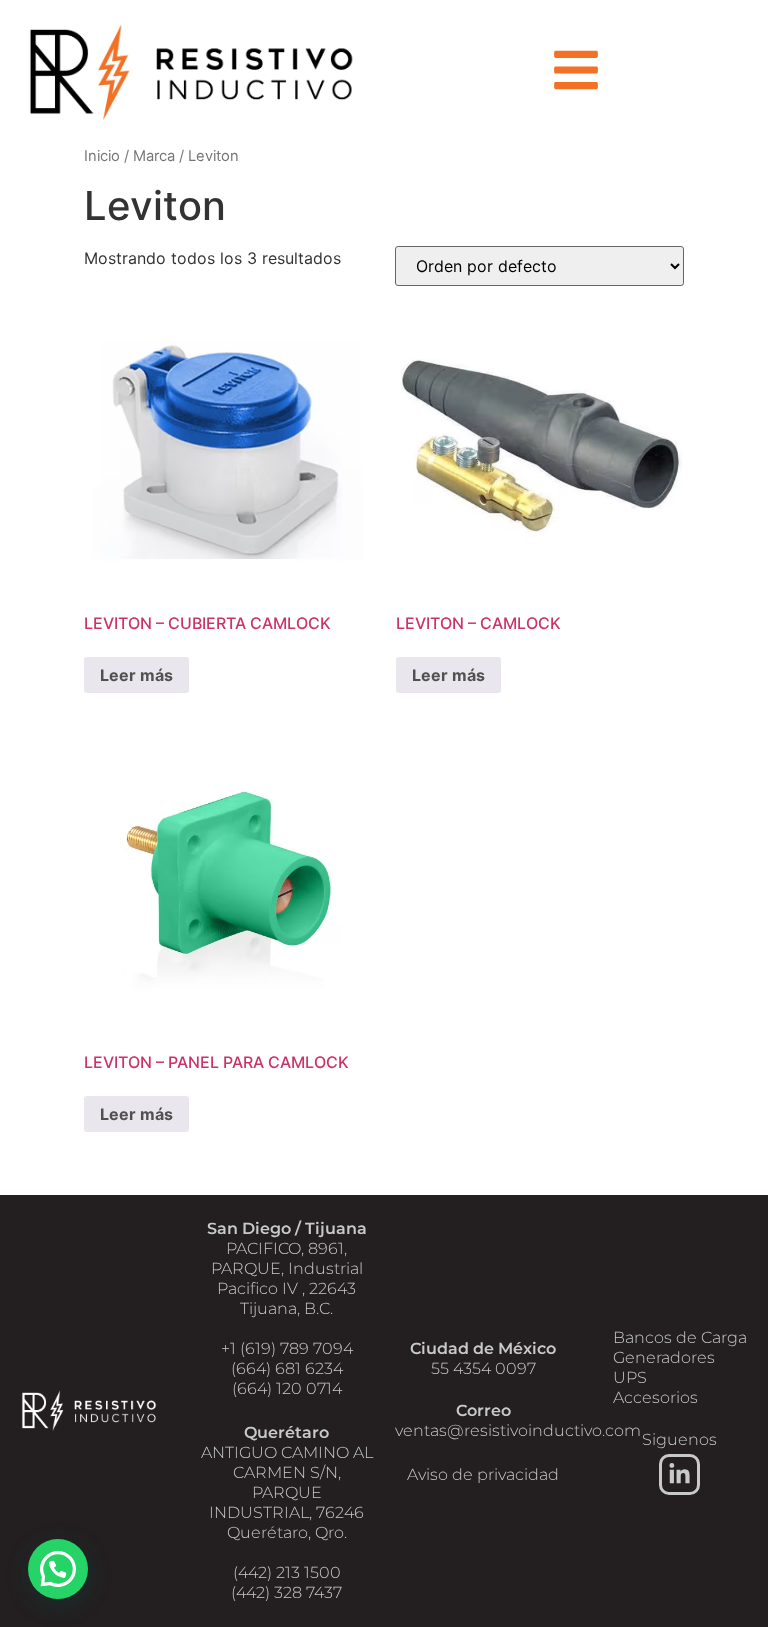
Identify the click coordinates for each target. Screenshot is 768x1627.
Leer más (136, 675)
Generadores (664, 1357)
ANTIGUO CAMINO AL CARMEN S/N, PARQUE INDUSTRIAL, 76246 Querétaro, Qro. (287, 1492)
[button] (58, 1569)
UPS (630, 1377)
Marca (154, 156)
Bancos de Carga (680, 1337)
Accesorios (655, 1397)
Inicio (102, 156)
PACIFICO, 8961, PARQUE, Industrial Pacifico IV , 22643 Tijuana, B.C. (287, 1278)
